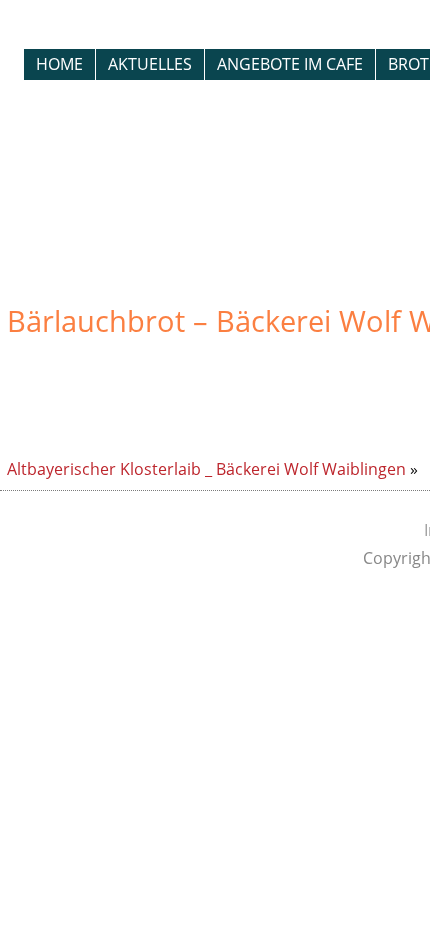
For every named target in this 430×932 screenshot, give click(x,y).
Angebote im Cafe (290, 64)
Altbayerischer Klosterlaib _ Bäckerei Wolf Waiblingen (206, 469)
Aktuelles (150, 64)
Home (59, 64)
